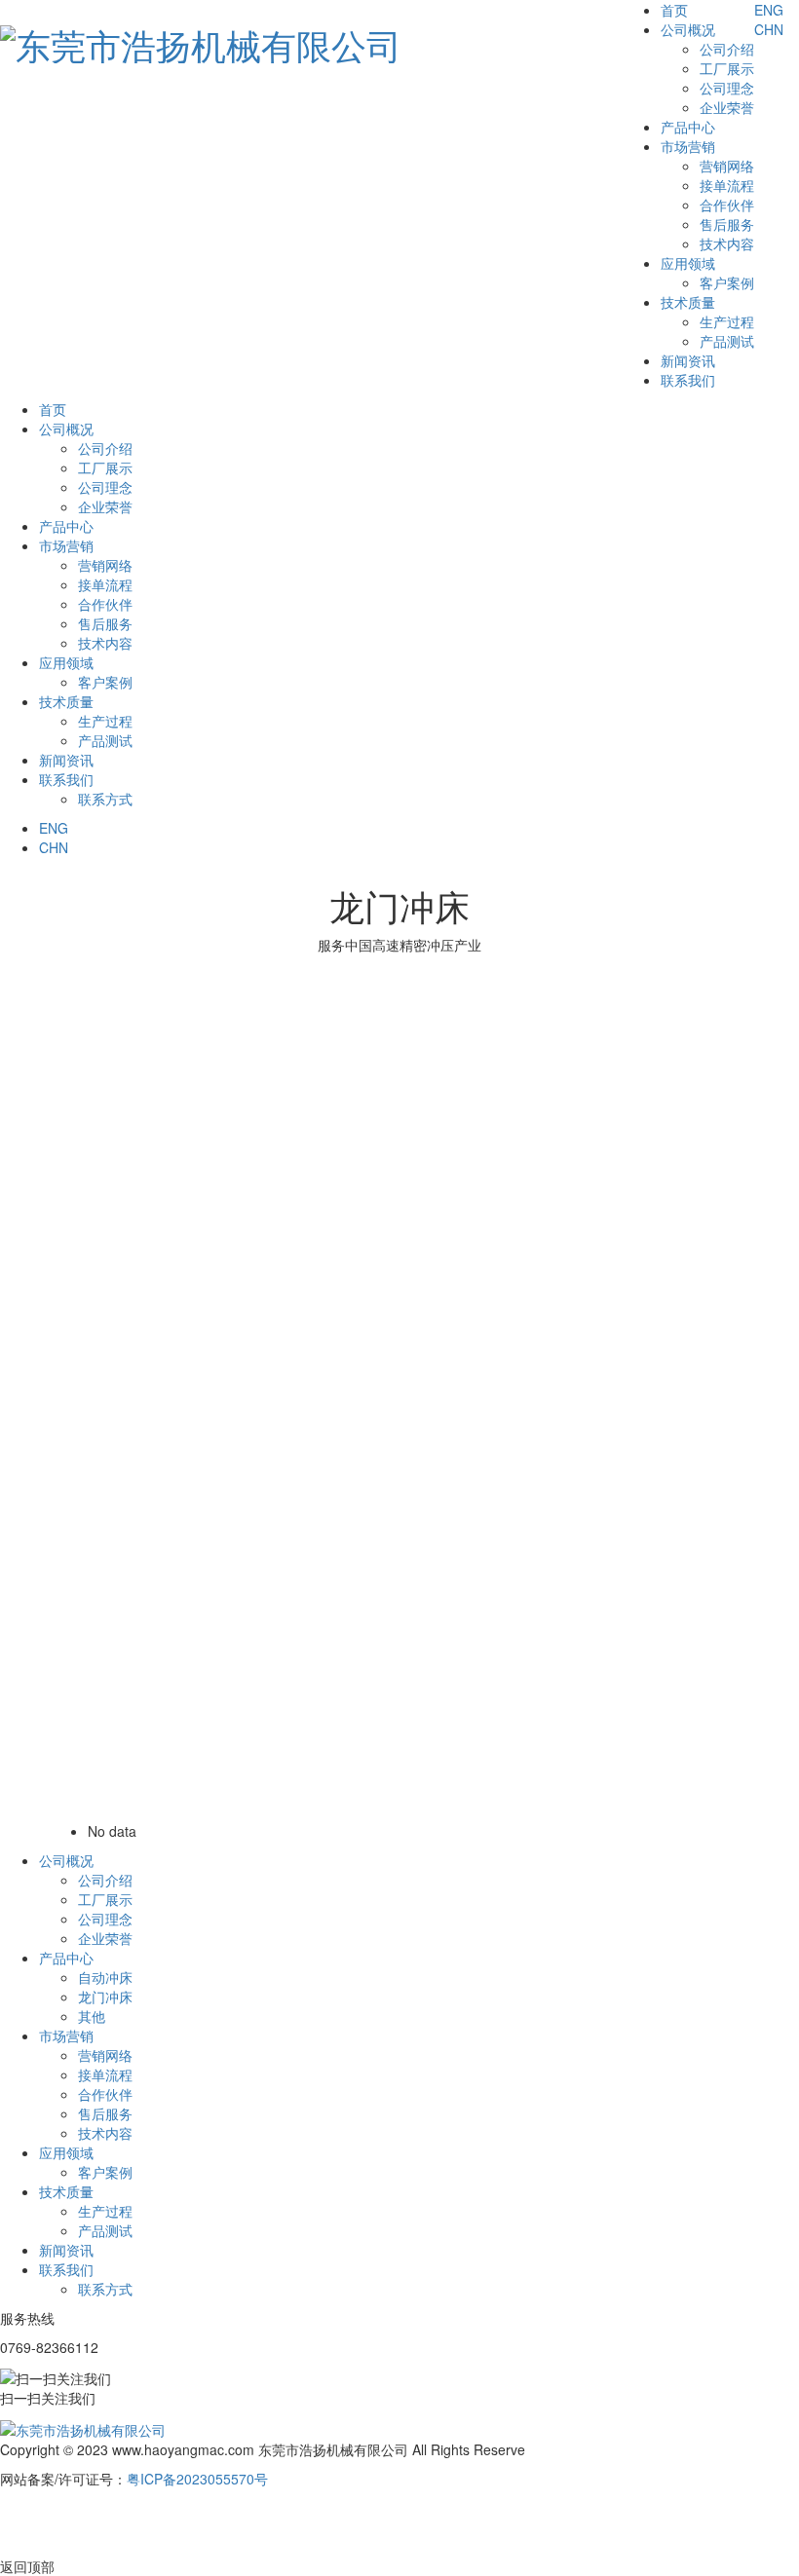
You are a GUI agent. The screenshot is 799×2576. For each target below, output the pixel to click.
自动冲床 (105, 1977)
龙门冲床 (105, 1997)
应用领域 (688, 263)
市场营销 (688, 146)
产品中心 (688, 127)
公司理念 (727, 88)
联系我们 (688, 380)
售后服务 (727, 224)
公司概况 (688, 29)
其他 (92, 2016)
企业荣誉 (727, 107)
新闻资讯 (688, 360)
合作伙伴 (727, 205)
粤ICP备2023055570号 (197, 2479)
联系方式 (105, 799)
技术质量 (688, 302)
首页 (674, 10)
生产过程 (727, 321)
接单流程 (727, 185)
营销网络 (727, 166)
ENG (777, 10)
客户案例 (727, 282)
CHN (769, 29)
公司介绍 (727, 49)
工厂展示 (727, 68)
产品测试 (727, 341)
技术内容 (727, 243)
